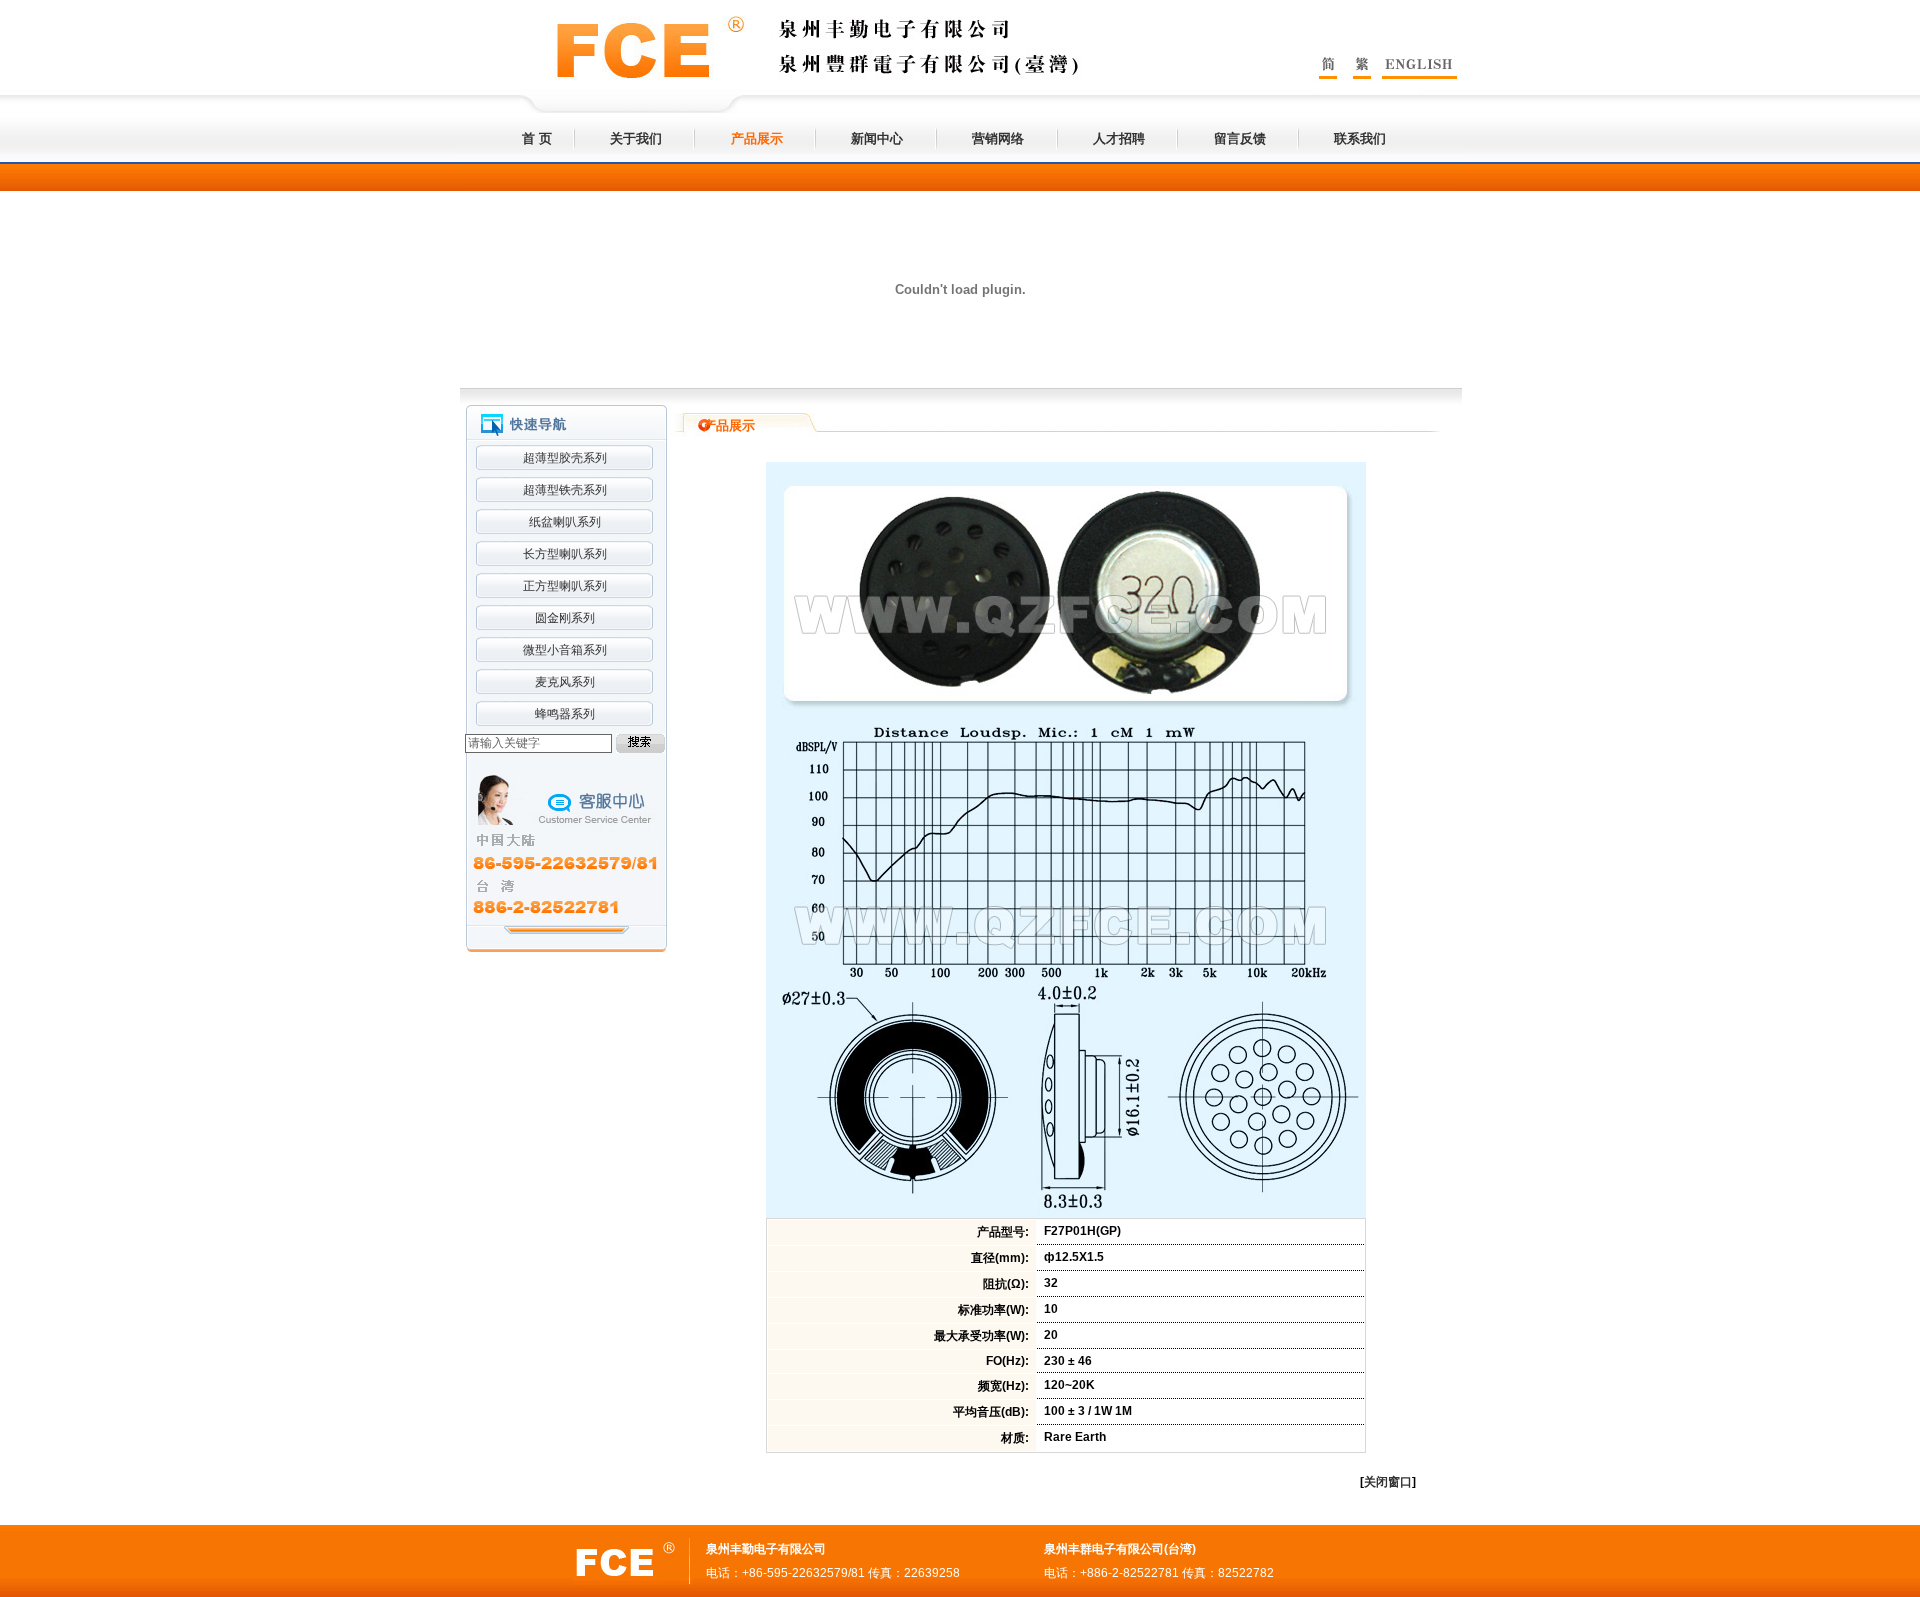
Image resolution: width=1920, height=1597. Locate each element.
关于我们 (636, 138)
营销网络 (998, 138)
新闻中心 (877, 138)
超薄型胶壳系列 (565, 458)
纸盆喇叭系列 (565, 522)
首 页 (537, 138)
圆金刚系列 (565, 618)
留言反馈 (1240, 138)
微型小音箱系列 (565, 650)
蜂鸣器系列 (565, 714)
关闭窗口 (1388, 1482)
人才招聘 (1119, 138)
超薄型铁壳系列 (565, 490)
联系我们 (1360, 138)
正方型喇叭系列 (565, 586)
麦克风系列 (565, 682)
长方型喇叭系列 (565, 554)
